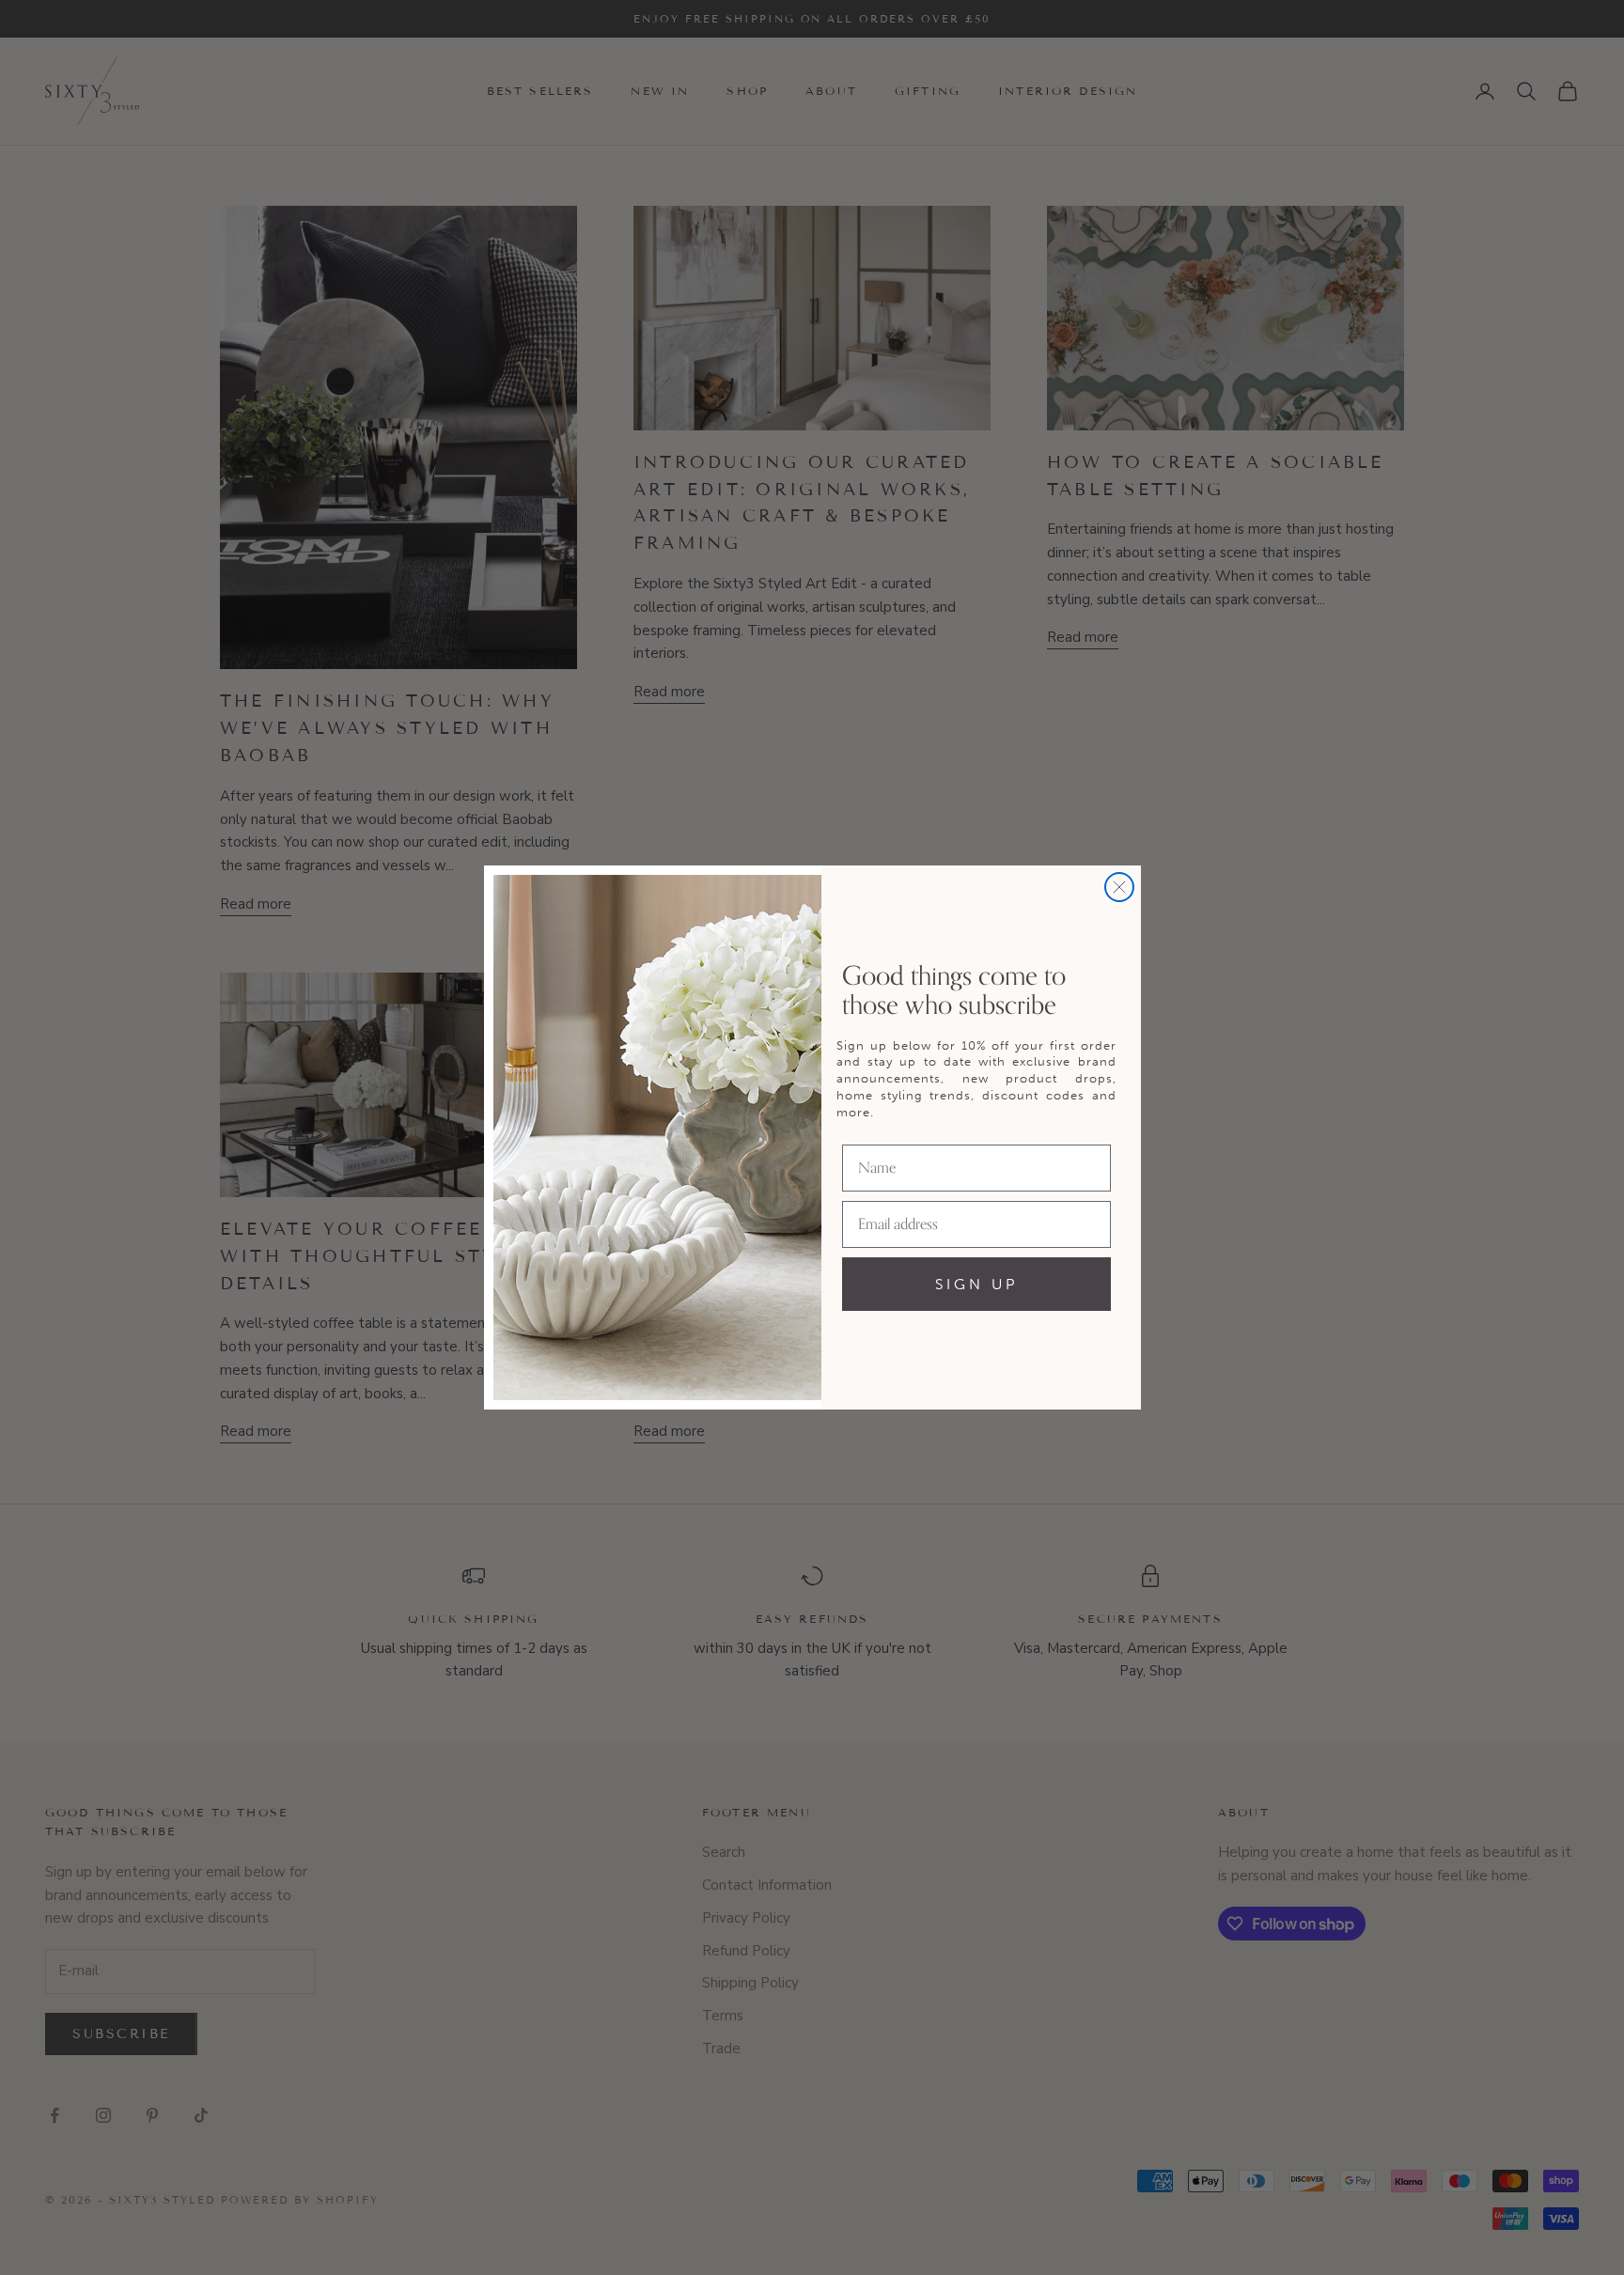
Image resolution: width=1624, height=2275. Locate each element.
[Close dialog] (1119, 887)
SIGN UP (976, 1284)
